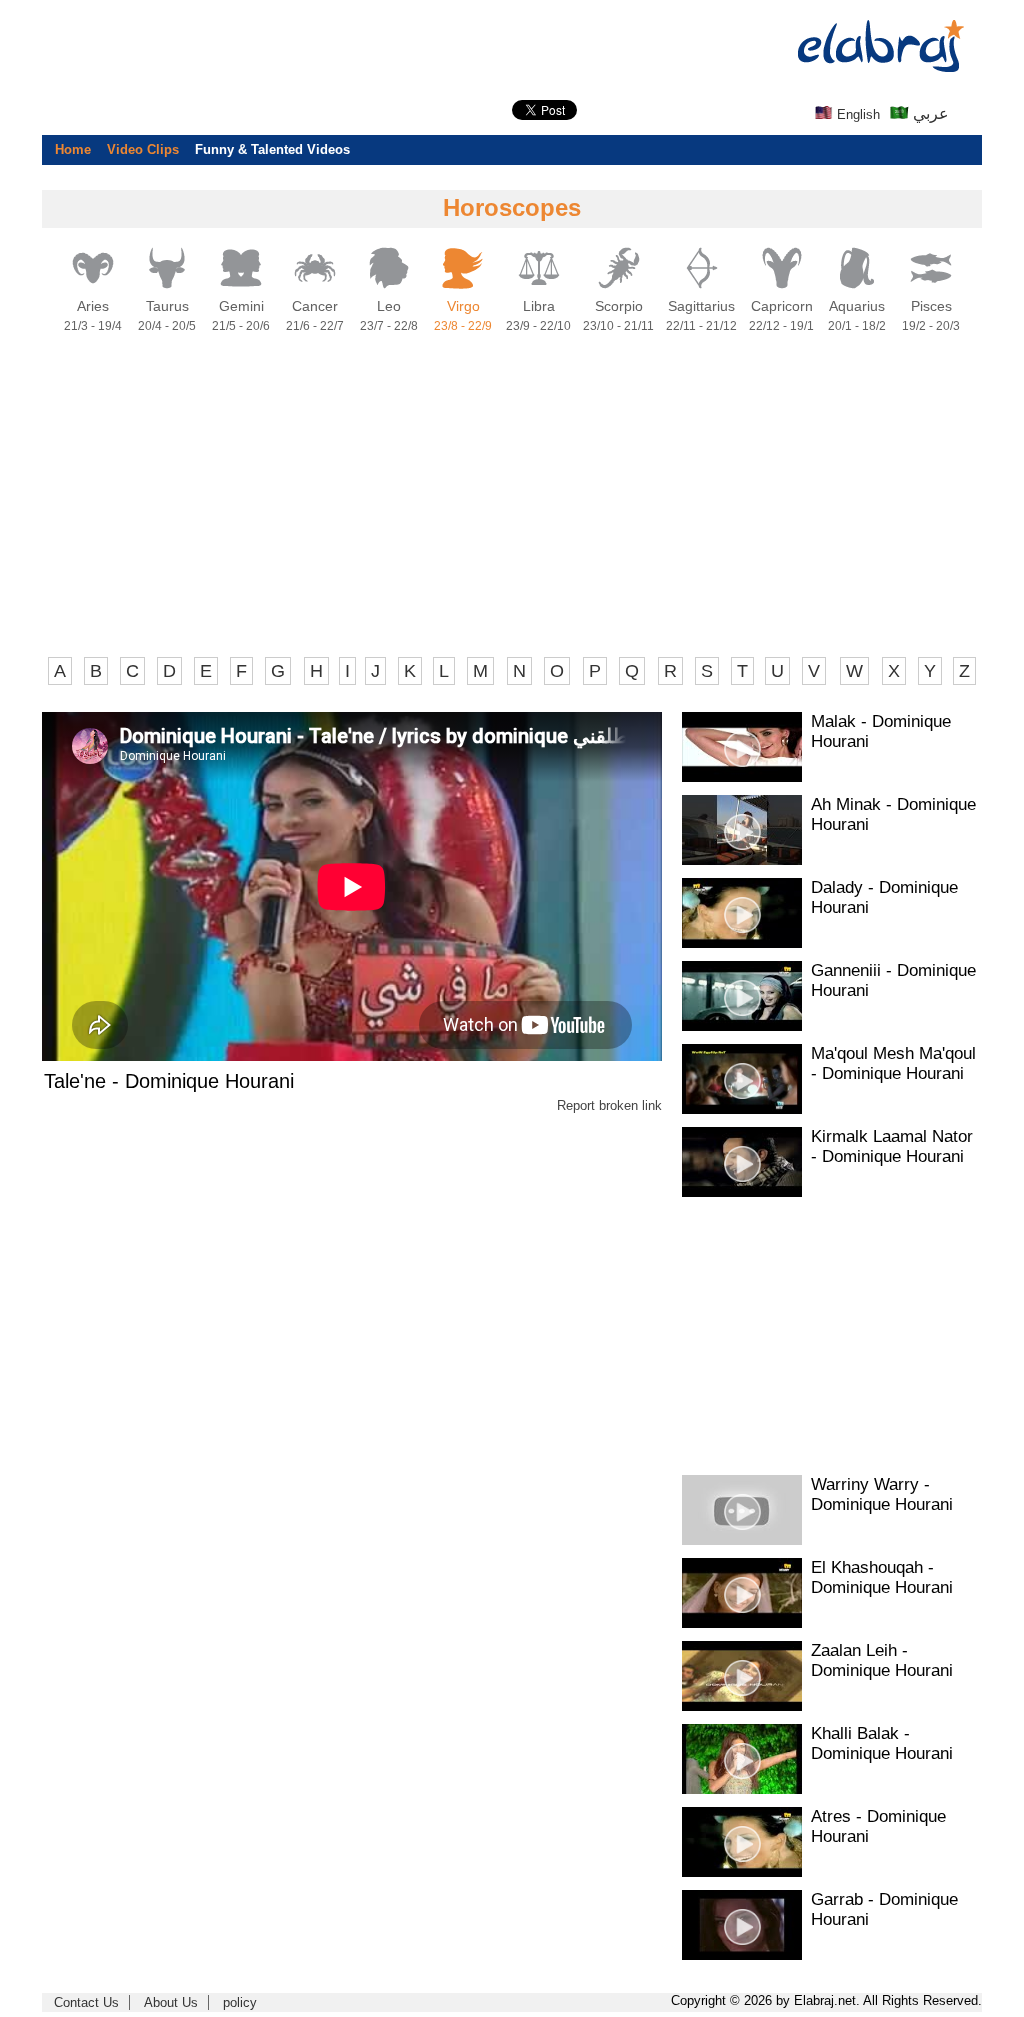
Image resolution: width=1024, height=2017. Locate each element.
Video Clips (143, 149)
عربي (929, 113)
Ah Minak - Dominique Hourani (893, 814)
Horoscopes (512, 207)
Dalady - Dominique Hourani (884, 897)
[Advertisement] (512, 503)
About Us (171, 2002)
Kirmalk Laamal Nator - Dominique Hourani (892, 1146)
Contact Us (86, 2002)
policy (240, 2002)
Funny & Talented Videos (272, 149)
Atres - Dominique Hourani (878, 1826)
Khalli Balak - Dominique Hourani (882, 1743)
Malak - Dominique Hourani (881, 731)
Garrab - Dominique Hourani (884, 1909)
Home (73, 149)
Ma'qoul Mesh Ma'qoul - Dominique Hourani (893, 1063)
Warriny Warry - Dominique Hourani (882, 1494)
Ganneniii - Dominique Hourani (893, 980)
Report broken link (609, 1105)
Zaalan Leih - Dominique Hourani (882, 1660)
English (856, 114)
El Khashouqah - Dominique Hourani (882, 1577)
